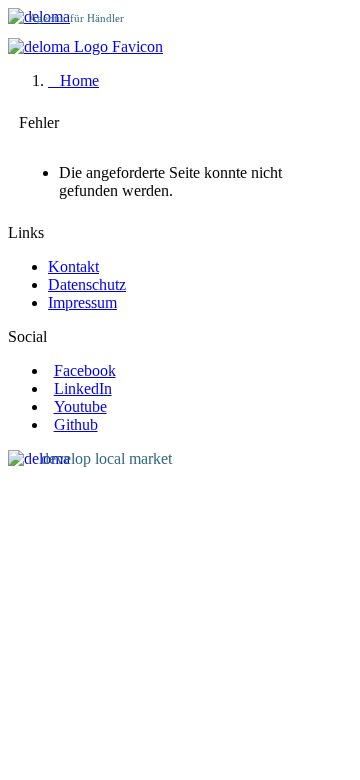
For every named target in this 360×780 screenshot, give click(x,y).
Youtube (80, 406)
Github (76, 424)
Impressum (82, 302)
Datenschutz (87, 284)
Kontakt (73, 266)
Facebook (85, 370)
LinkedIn (83, 388)
